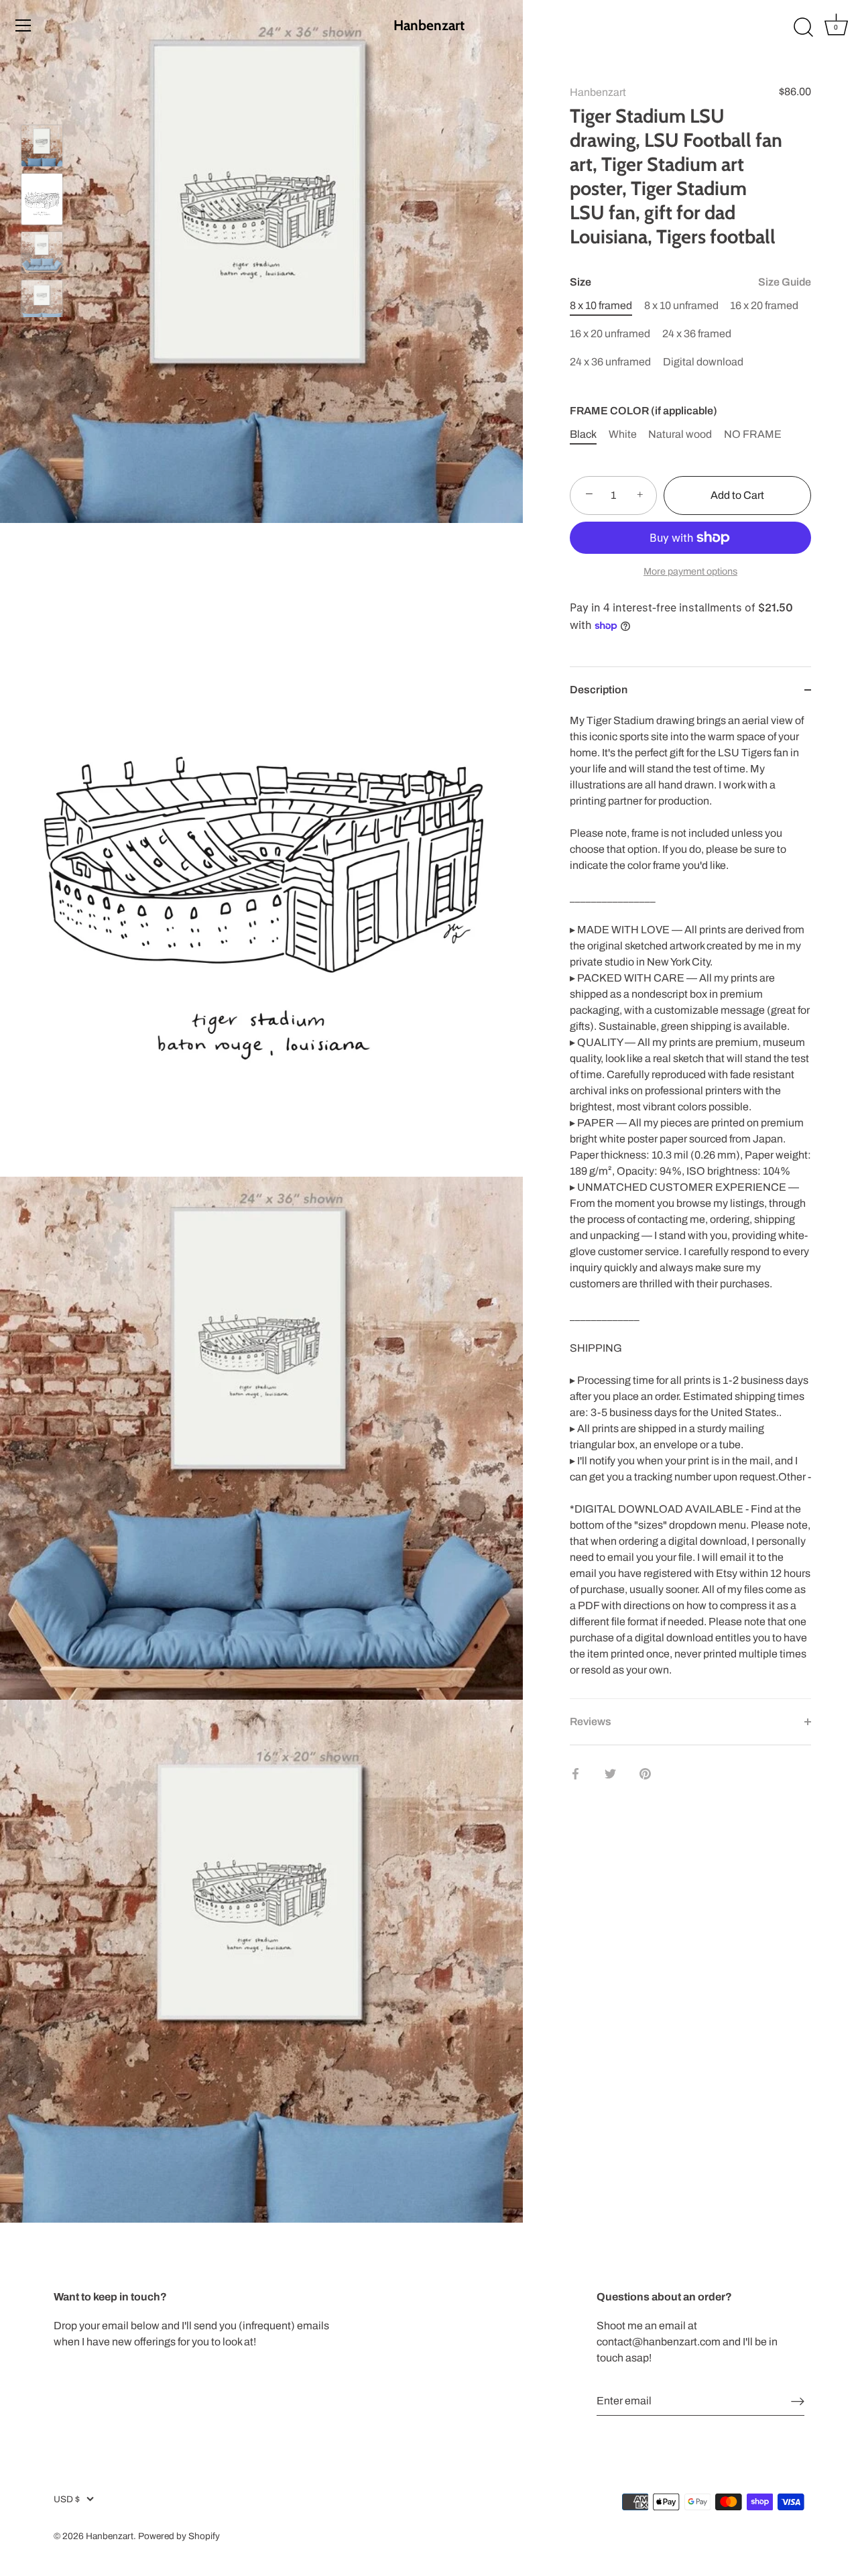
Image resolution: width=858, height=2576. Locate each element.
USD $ (67, 2499)
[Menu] (23, 25)
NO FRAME (753, 434)
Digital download (703, 361)
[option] (42, 148)
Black (583, 434)
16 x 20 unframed (610, 334)
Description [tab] (599, 690)
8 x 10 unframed (681, 305)
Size (690, 282)
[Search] (803, 27)
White (623, 434)
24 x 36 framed (697, 334)
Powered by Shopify (179, 2536)
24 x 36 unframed (610, 361)
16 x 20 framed (764, 305)
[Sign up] (798, 2401)
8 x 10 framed (601, 305)
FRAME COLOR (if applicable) (643, 411)
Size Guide (785, 282)
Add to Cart (737, 495)
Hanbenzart (429, 25)
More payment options (690, 571)
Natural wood (680, 434)
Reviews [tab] (591, 1721)
